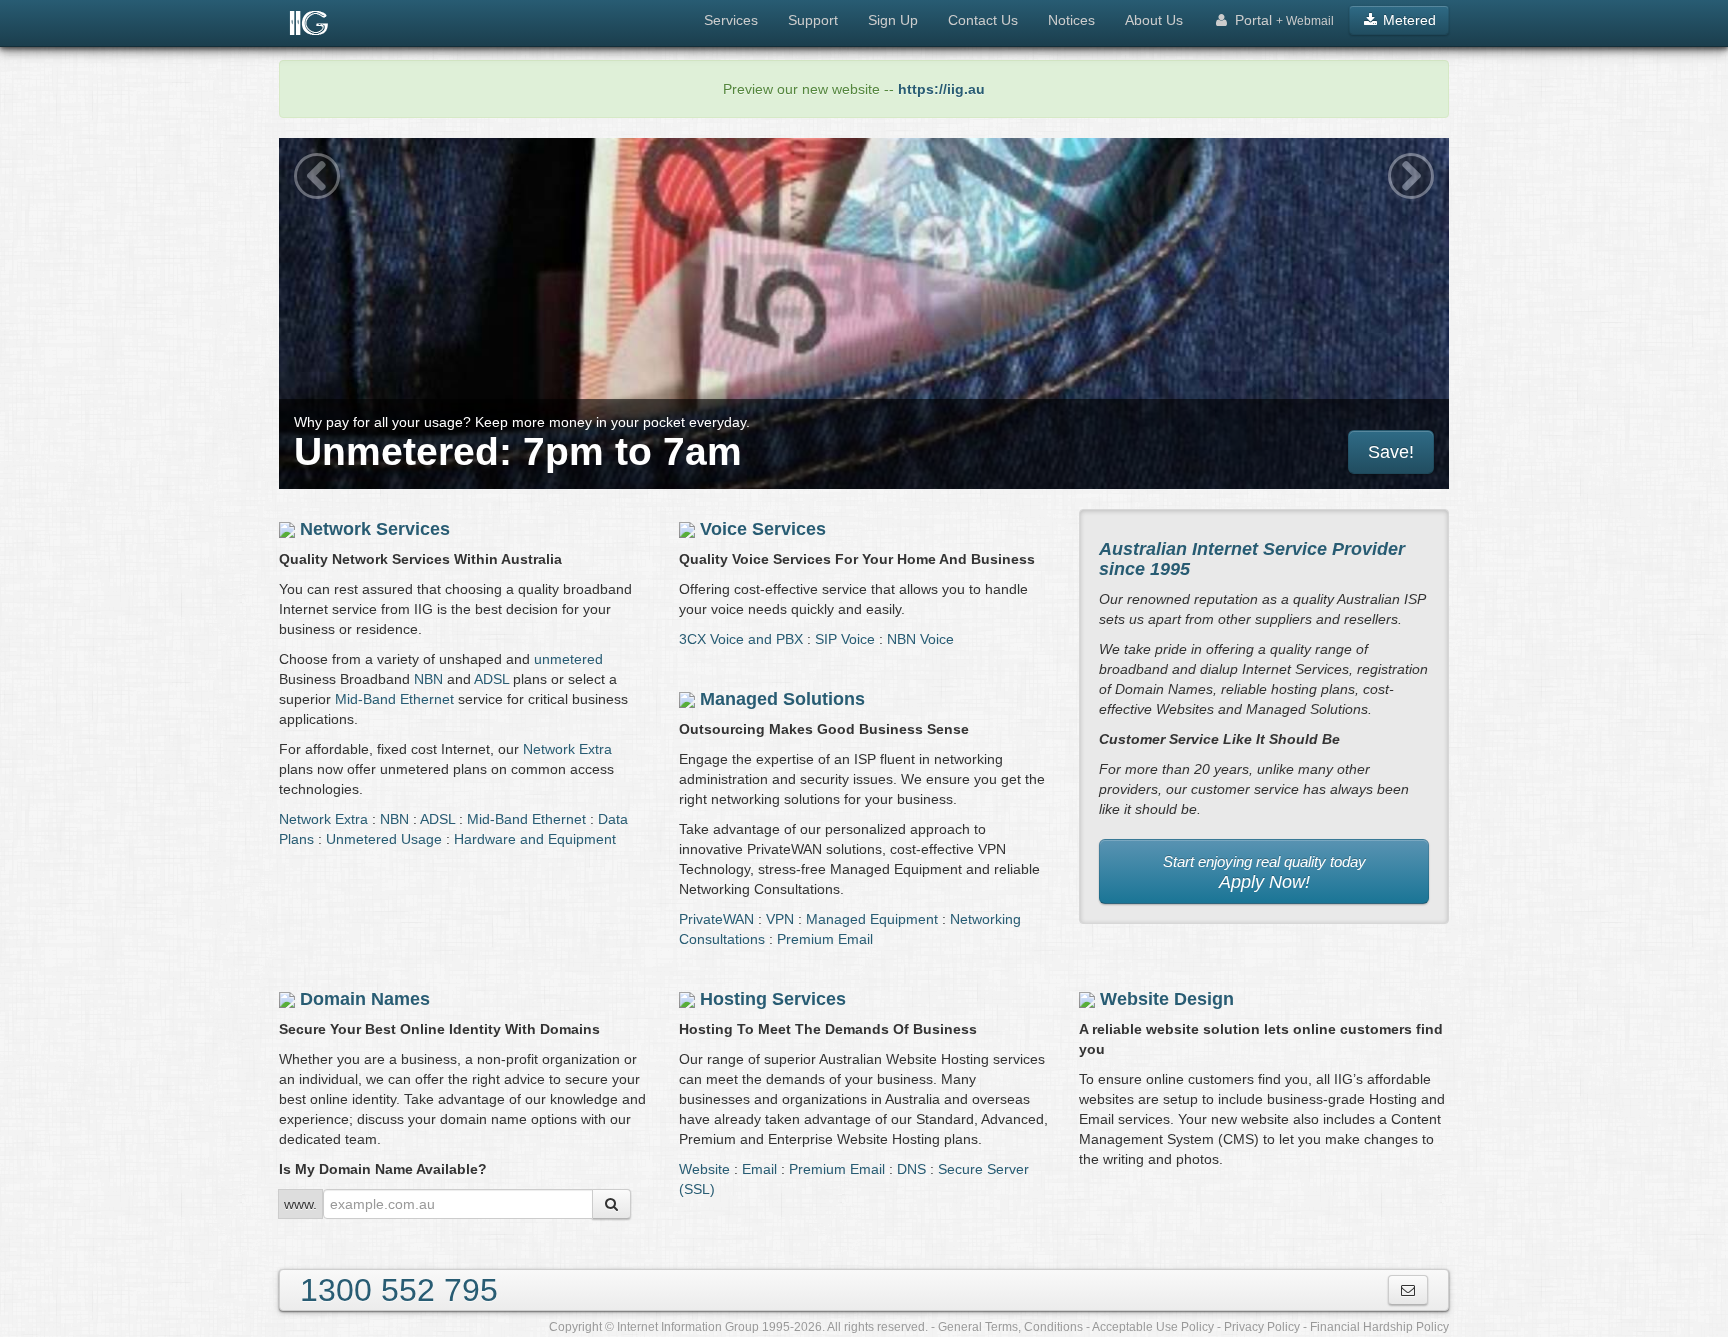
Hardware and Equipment (535, 839)
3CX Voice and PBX (741, 639)
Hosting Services (773, 999)
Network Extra (567, 749)
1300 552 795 (399, 1290)
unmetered (568, 659)
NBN (428, 679)
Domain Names (365, 999)
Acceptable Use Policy (1153, 1327)
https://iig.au (941, 89)
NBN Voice (920, 639)
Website (704, 1169)
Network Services (375, 529)
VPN (780, 919)
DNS (911, 1169)
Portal (1282, 20)
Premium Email (825, 939)
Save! (1391, 452)
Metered (1407, 20)
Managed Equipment (872, 919)
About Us (1154, 20)
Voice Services (763, 529)
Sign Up (893, 20)
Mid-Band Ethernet (394, 699)
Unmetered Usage (384, 839)
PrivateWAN (716, 919)
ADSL (491, 679)
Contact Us (983, 20)
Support (813, 20)
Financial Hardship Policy (1379, 1327)
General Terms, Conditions (1010, 1327)
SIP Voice (845, 639)
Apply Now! (1264, 873)
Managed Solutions (782, 699)
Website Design (1167, 999)
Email (759, 1169)
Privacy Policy (1262, 1327)
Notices (1071, 20)
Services (731, 20)
